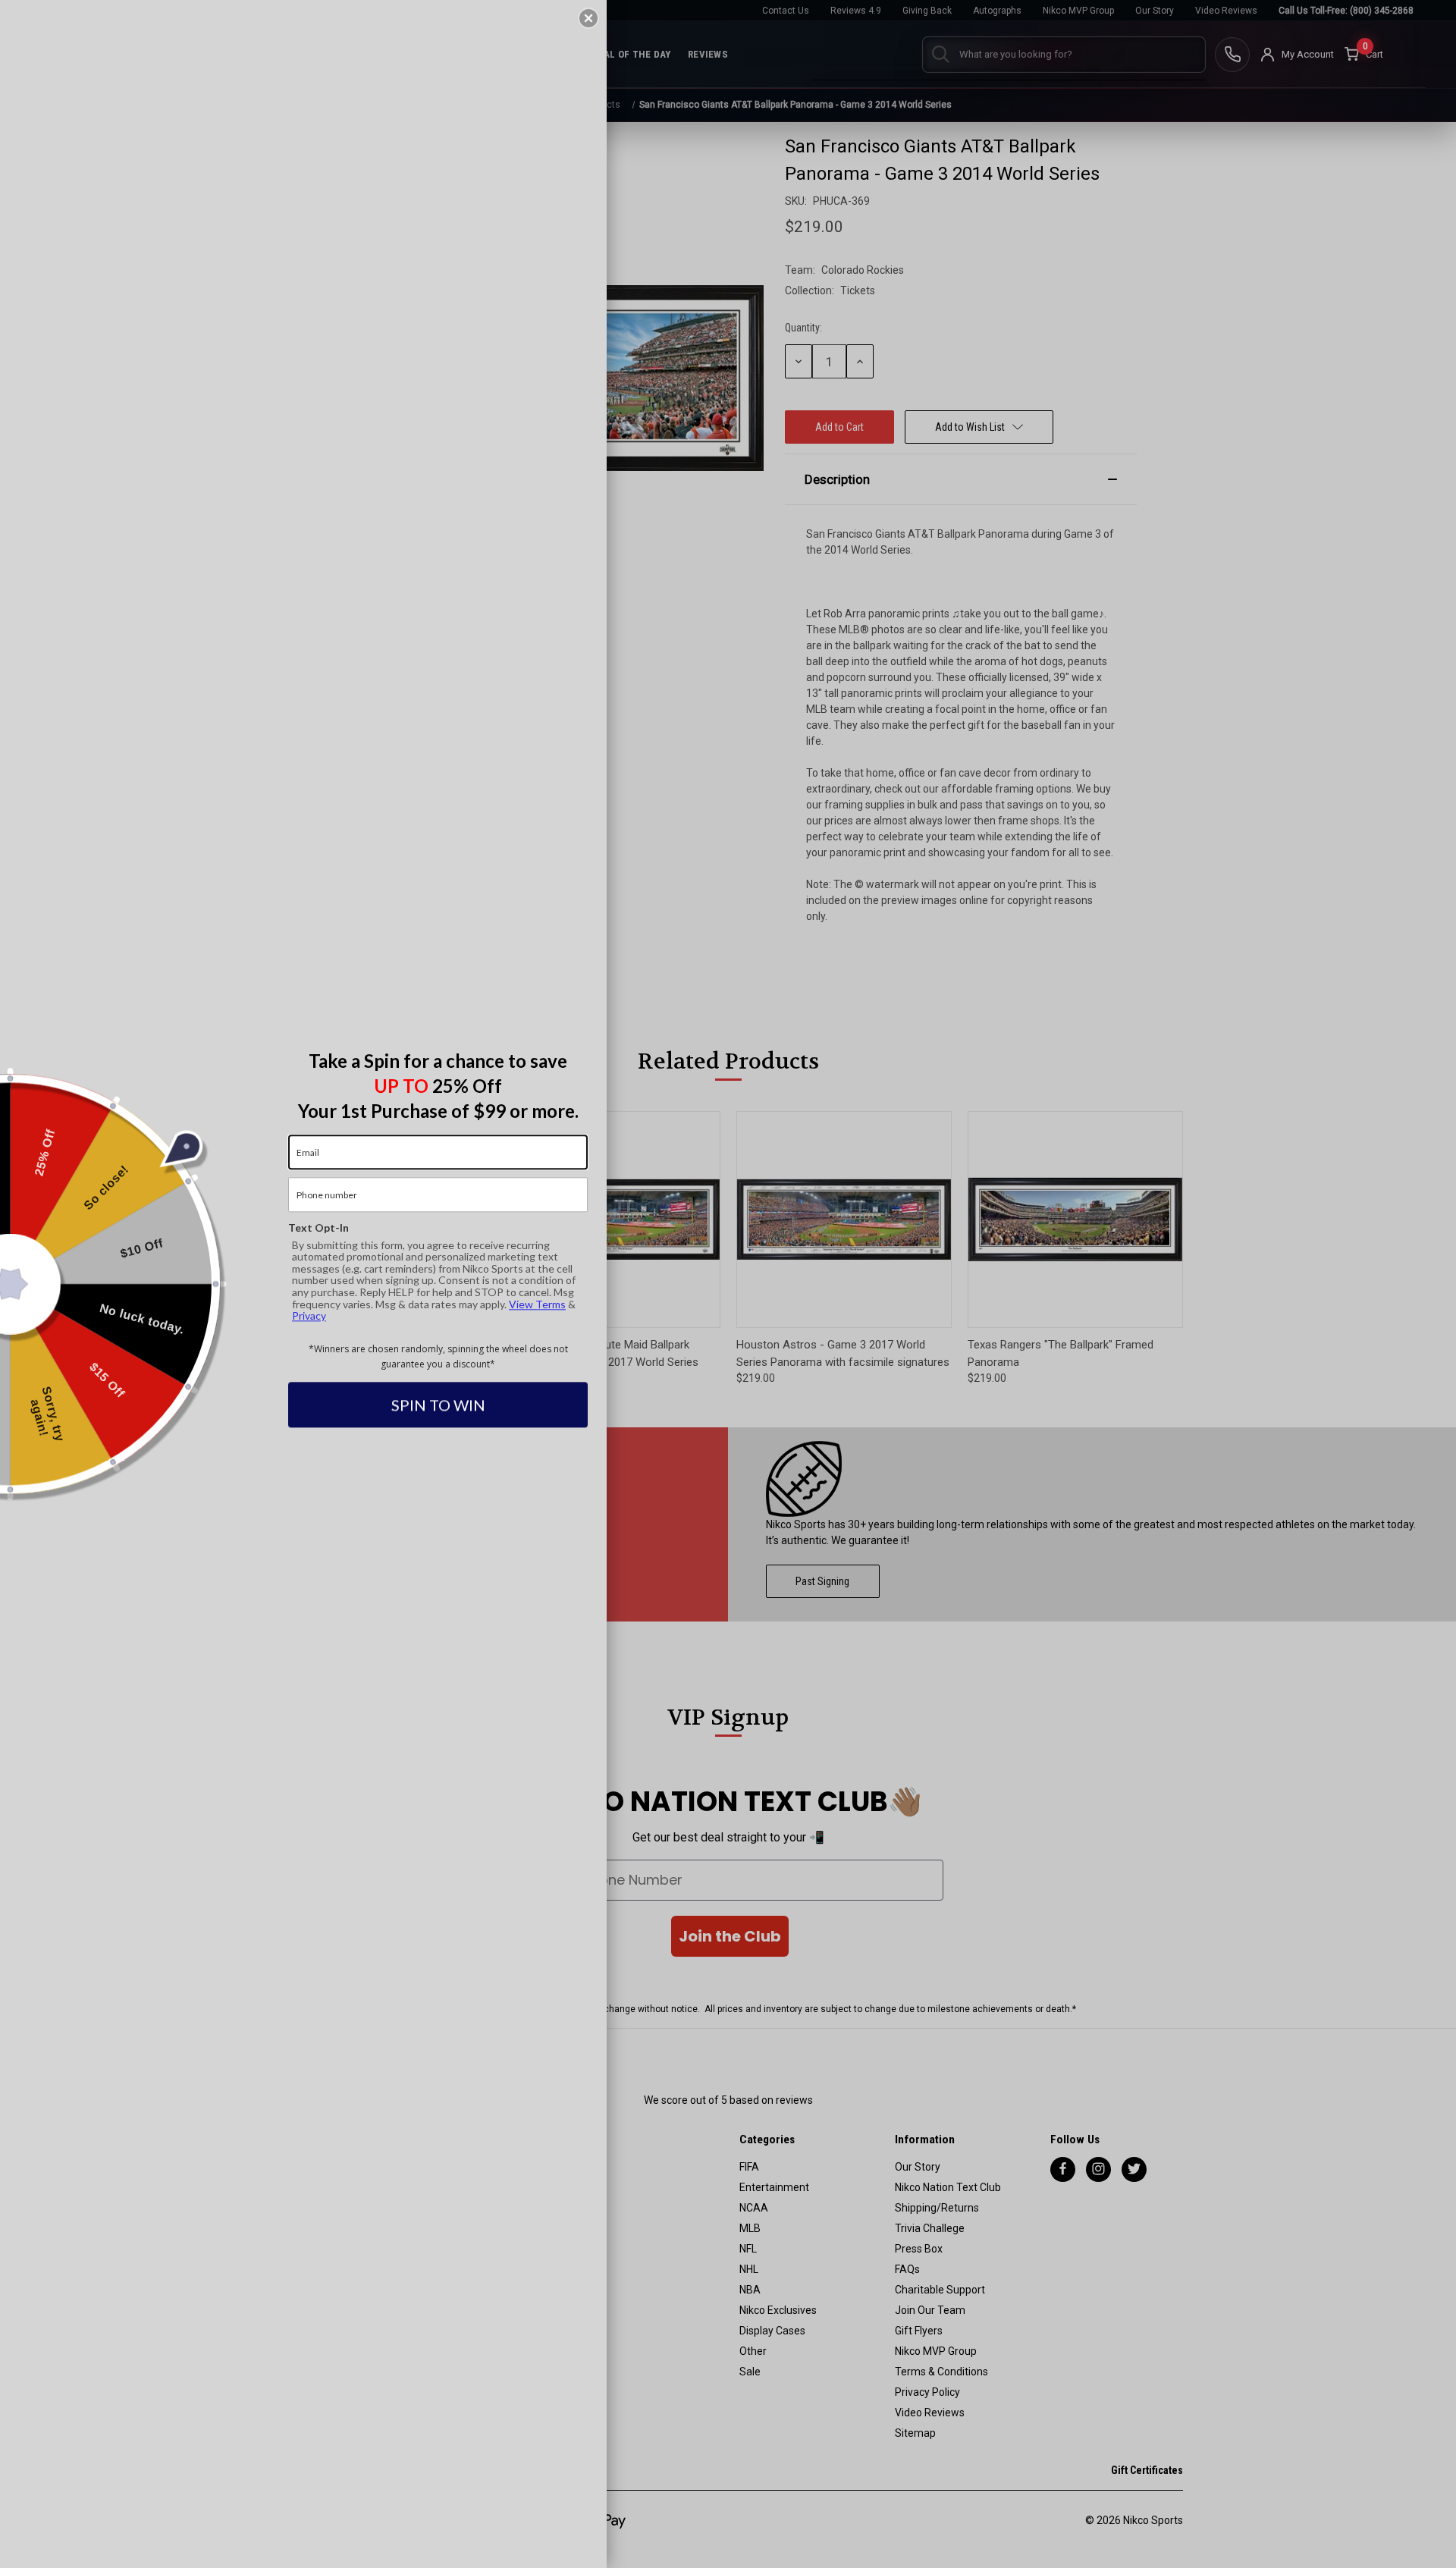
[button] (588, 18)
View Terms (537, 1304)
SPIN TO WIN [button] (438, 1405)
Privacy (309, 1315)
